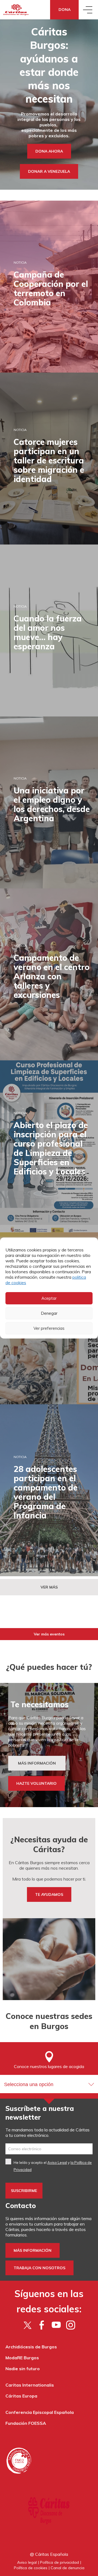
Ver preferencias (49, 1328)
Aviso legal (27, 2562)
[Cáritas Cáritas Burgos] (16, 10)
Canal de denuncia (68, 2568)
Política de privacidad (59, 2562)
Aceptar (49, 1298)
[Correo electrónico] (49, 2149)
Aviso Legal (57, 2162)
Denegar (49, 1313)
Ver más (49, 1587)
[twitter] (27, 2325)
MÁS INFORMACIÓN (37, 1763)
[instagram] (71, 2325)
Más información (33, 2250)
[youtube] (56, 2325)
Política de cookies (31, 2568)
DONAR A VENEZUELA (49, 171)
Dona (65, 10)
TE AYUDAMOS (49, 1894)
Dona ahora (49, 151)
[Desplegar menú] (88, 10)
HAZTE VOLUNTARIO (36, 1783)
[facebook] (42, 2325)
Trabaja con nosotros (39, 2268)
